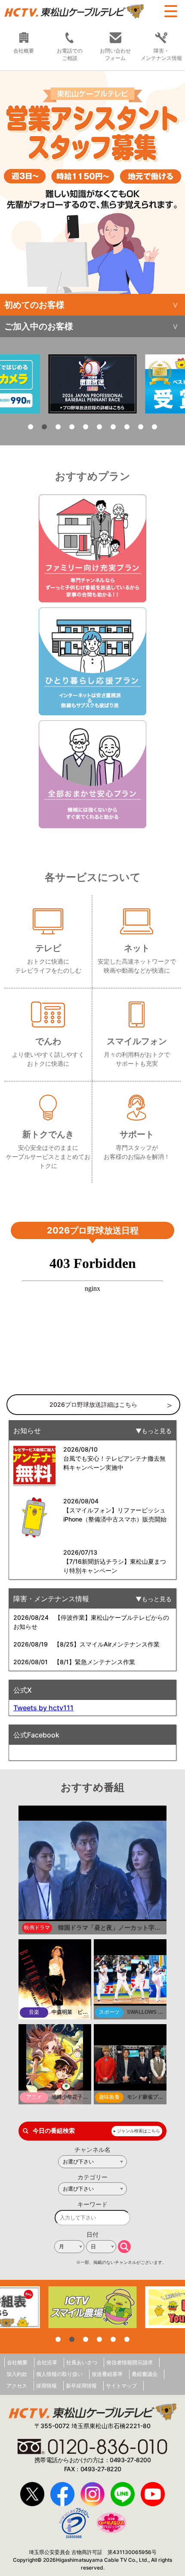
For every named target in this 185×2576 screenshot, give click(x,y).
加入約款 (17, 2374)
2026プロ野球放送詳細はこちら (93, 1404)
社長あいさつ (82, 2362)
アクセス (17, 2386)
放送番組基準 (107, 2374)
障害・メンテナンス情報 (161, 54)
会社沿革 (47, 2362)
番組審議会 (145, 2374)
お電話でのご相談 (70, 54)
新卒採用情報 (81, 2386)
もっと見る (157, 1431)
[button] (92, 182)
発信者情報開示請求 (129, 2362)
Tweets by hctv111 (43, 1708)
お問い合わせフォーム (115, 54)
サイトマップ (121, 2386)
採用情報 (46, 2386)
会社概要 (17, 2362)
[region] (92, 182)
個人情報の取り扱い (59, 2374)
